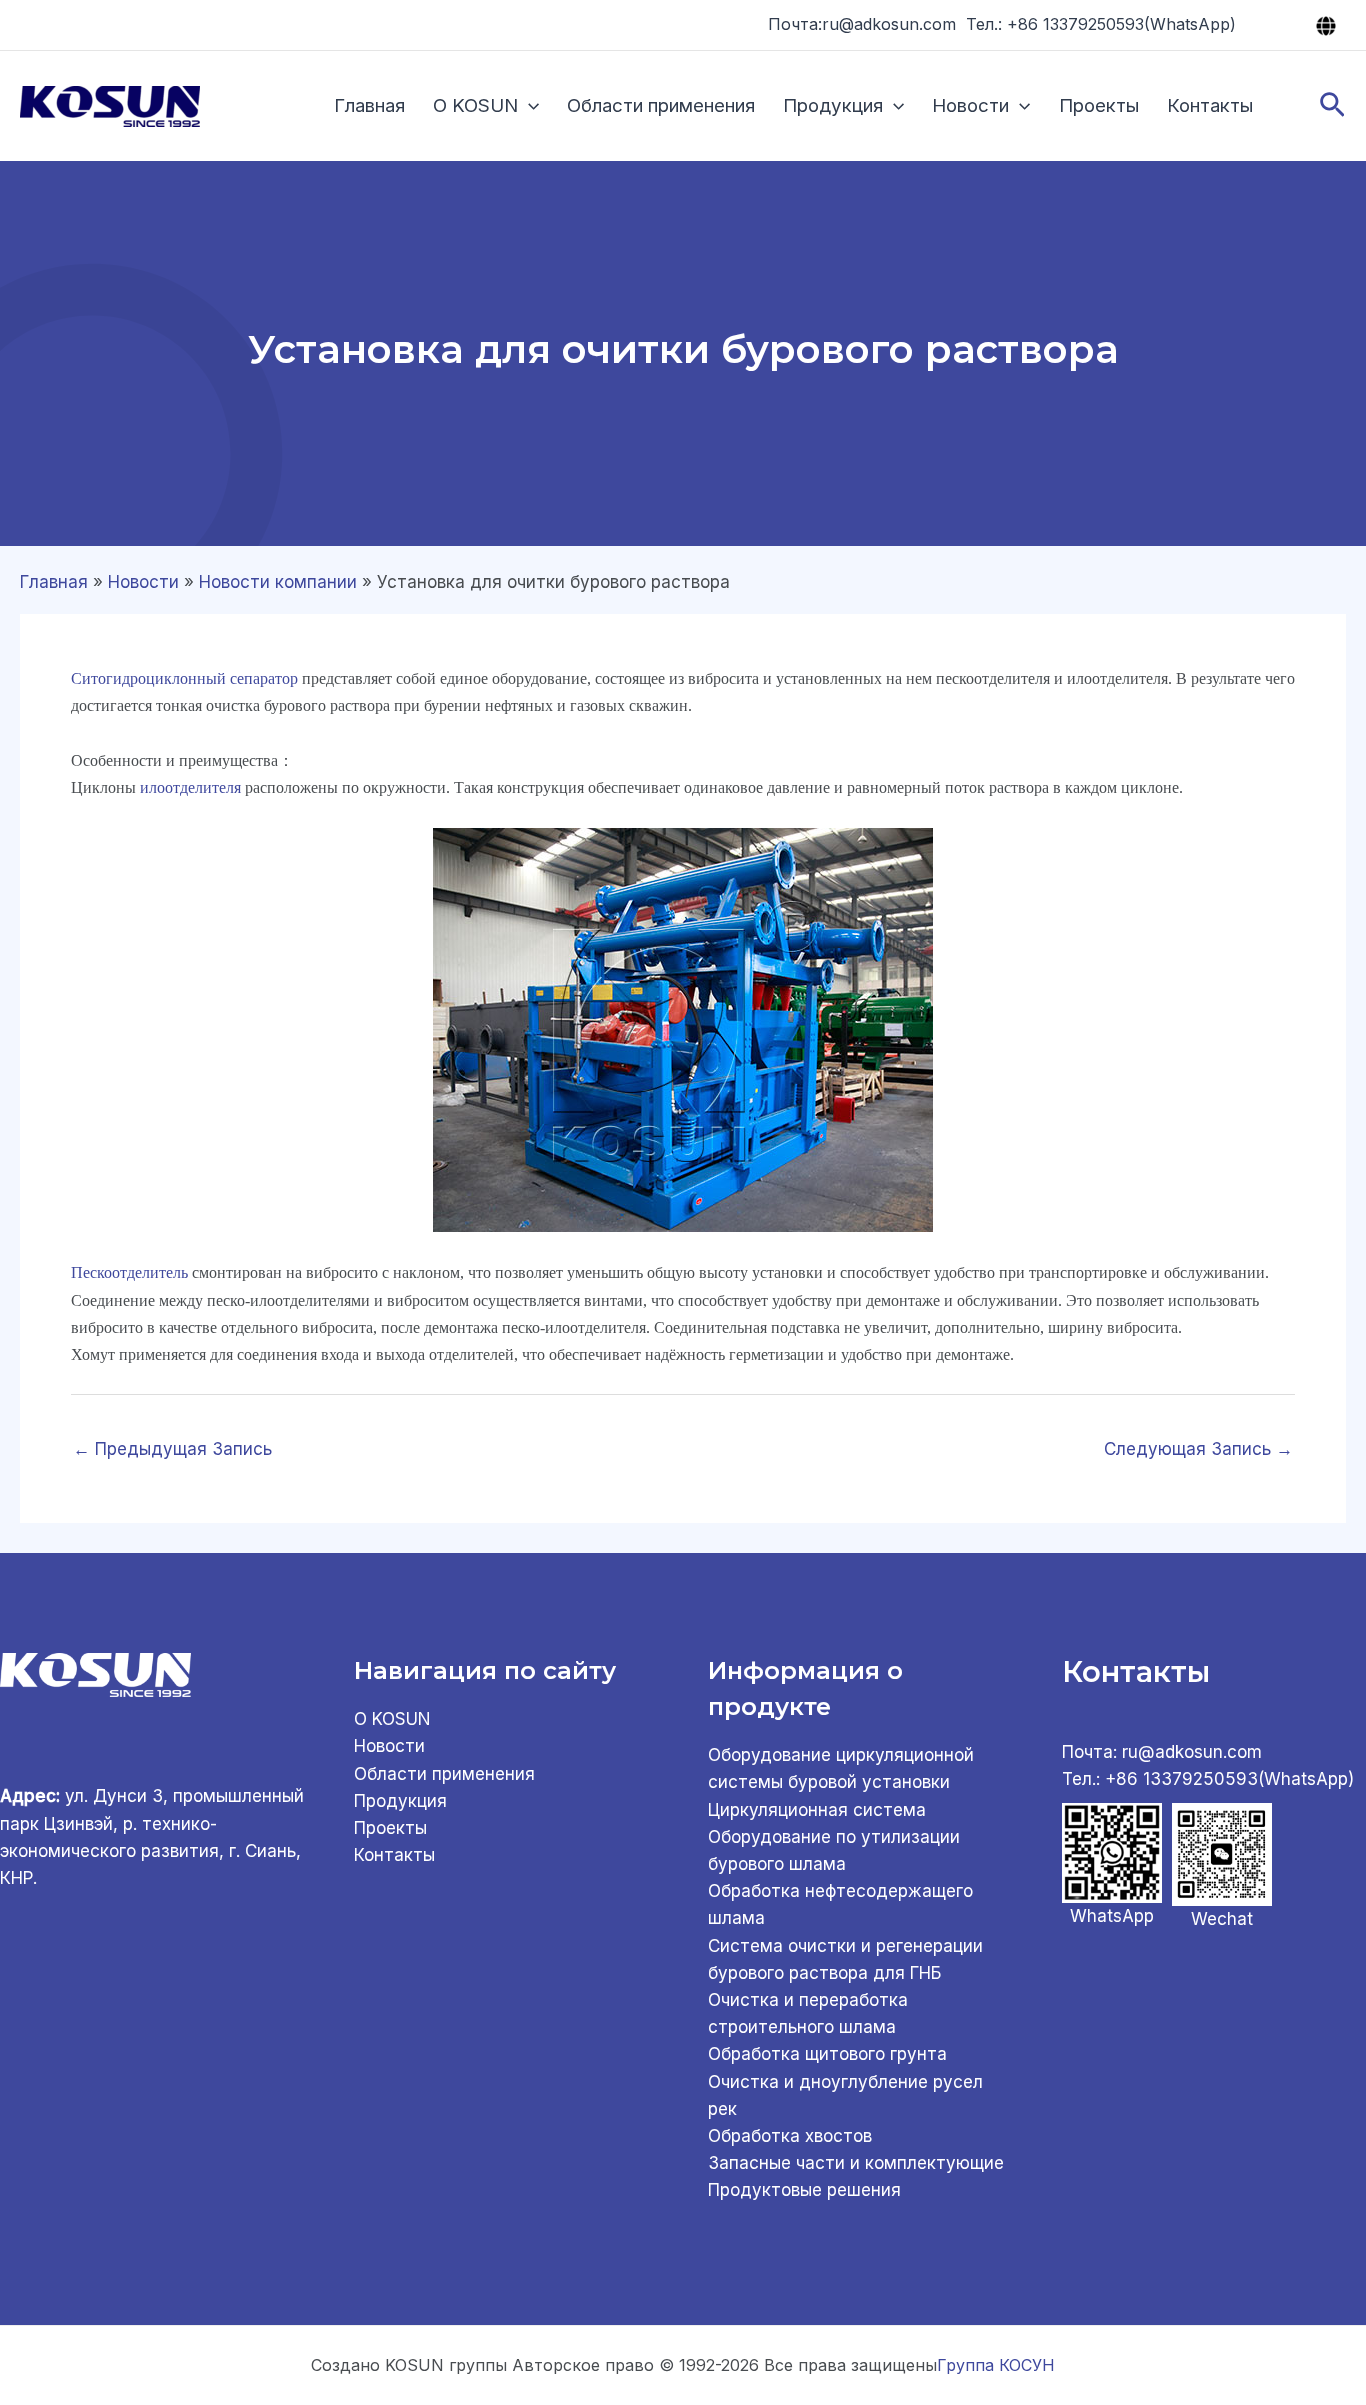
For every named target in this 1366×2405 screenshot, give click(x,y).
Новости (970, 105)
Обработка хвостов (790, 2136)
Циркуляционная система (817, 1810)
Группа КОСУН (996, 2365)
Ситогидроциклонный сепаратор (184, 678)
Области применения (661, 105)
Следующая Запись (1198, 1449)
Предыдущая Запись (172, 1449)
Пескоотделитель (129, 1272)
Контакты (1210, 105)
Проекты (1099, 105)
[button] (528, 106)
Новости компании (278, 582)
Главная (369, 105)
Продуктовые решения (804, 2190)
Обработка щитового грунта (827, 2054)
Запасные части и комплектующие (856, 2163)
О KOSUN (475, 105)
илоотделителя (190, 787)
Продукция (833, 105)
